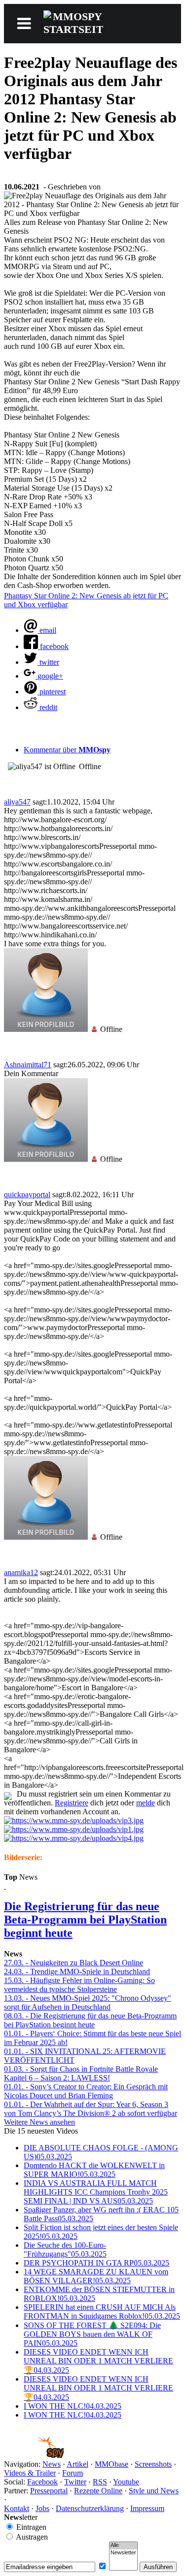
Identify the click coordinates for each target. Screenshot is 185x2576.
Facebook (42, 2482)
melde (146, 1803)
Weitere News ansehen (39, 2122)
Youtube (126, 2482)
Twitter (75, 2482)
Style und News (154, 2491)
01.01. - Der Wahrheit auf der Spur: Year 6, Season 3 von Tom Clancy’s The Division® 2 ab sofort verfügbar (91, 2109)
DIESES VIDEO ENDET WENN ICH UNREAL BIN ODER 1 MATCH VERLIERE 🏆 (98, 2361)
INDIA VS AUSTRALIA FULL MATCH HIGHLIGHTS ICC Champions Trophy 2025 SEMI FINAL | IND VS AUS (96, 2192)
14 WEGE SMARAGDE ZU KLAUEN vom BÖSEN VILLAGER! (96, 2276)
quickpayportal (27, 1195)
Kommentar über (67, 750)
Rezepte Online (98, 2491)
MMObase (111, 2464)
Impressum (147, 2508)
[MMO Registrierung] (74, 1838)
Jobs (42, 2508)
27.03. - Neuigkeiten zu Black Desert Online (74, 1963)
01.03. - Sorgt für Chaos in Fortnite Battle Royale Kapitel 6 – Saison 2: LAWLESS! (81, 2073)
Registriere (72, 1803)
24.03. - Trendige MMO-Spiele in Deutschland (77, 1971)
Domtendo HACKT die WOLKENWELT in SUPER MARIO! (94, 2170)
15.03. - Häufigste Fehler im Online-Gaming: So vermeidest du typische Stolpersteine (79, 1985)
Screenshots (153, 2464)
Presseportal (49, 2491)
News (52, 2464)
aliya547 (17, 802)
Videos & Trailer (30, 2473)
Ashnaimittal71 (28, 1065)
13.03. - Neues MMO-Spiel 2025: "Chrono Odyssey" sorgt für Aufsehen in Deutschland (88, 2002)
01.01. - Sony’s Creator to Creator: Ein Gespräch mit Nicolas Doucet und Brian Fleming (86, 2091)
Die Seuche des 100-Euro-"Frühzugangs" (65, 2250)
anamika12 (21, 1572)
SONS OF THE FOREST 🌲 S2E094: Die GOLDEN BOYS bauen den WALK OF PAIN (92, 2334)
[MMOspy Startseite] (34, 2455)
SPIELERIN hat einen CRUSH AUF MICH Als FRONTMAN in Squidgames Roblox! (102, 2312)
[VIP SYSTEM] (74, 1820)
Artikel (77, 2464)
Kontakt (17, 2508)
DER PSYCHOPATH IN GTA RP (96, 2263)
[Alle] (123, 2545)
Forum (73, 2473)
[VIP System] (74, 1829)
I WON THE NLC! (73, 2406)
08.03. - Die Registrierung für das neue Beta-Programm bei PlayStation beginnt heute (90, 2020)
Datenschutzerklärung (90, 2508)
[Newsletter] (123, 2553)
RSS (100, 2482)
